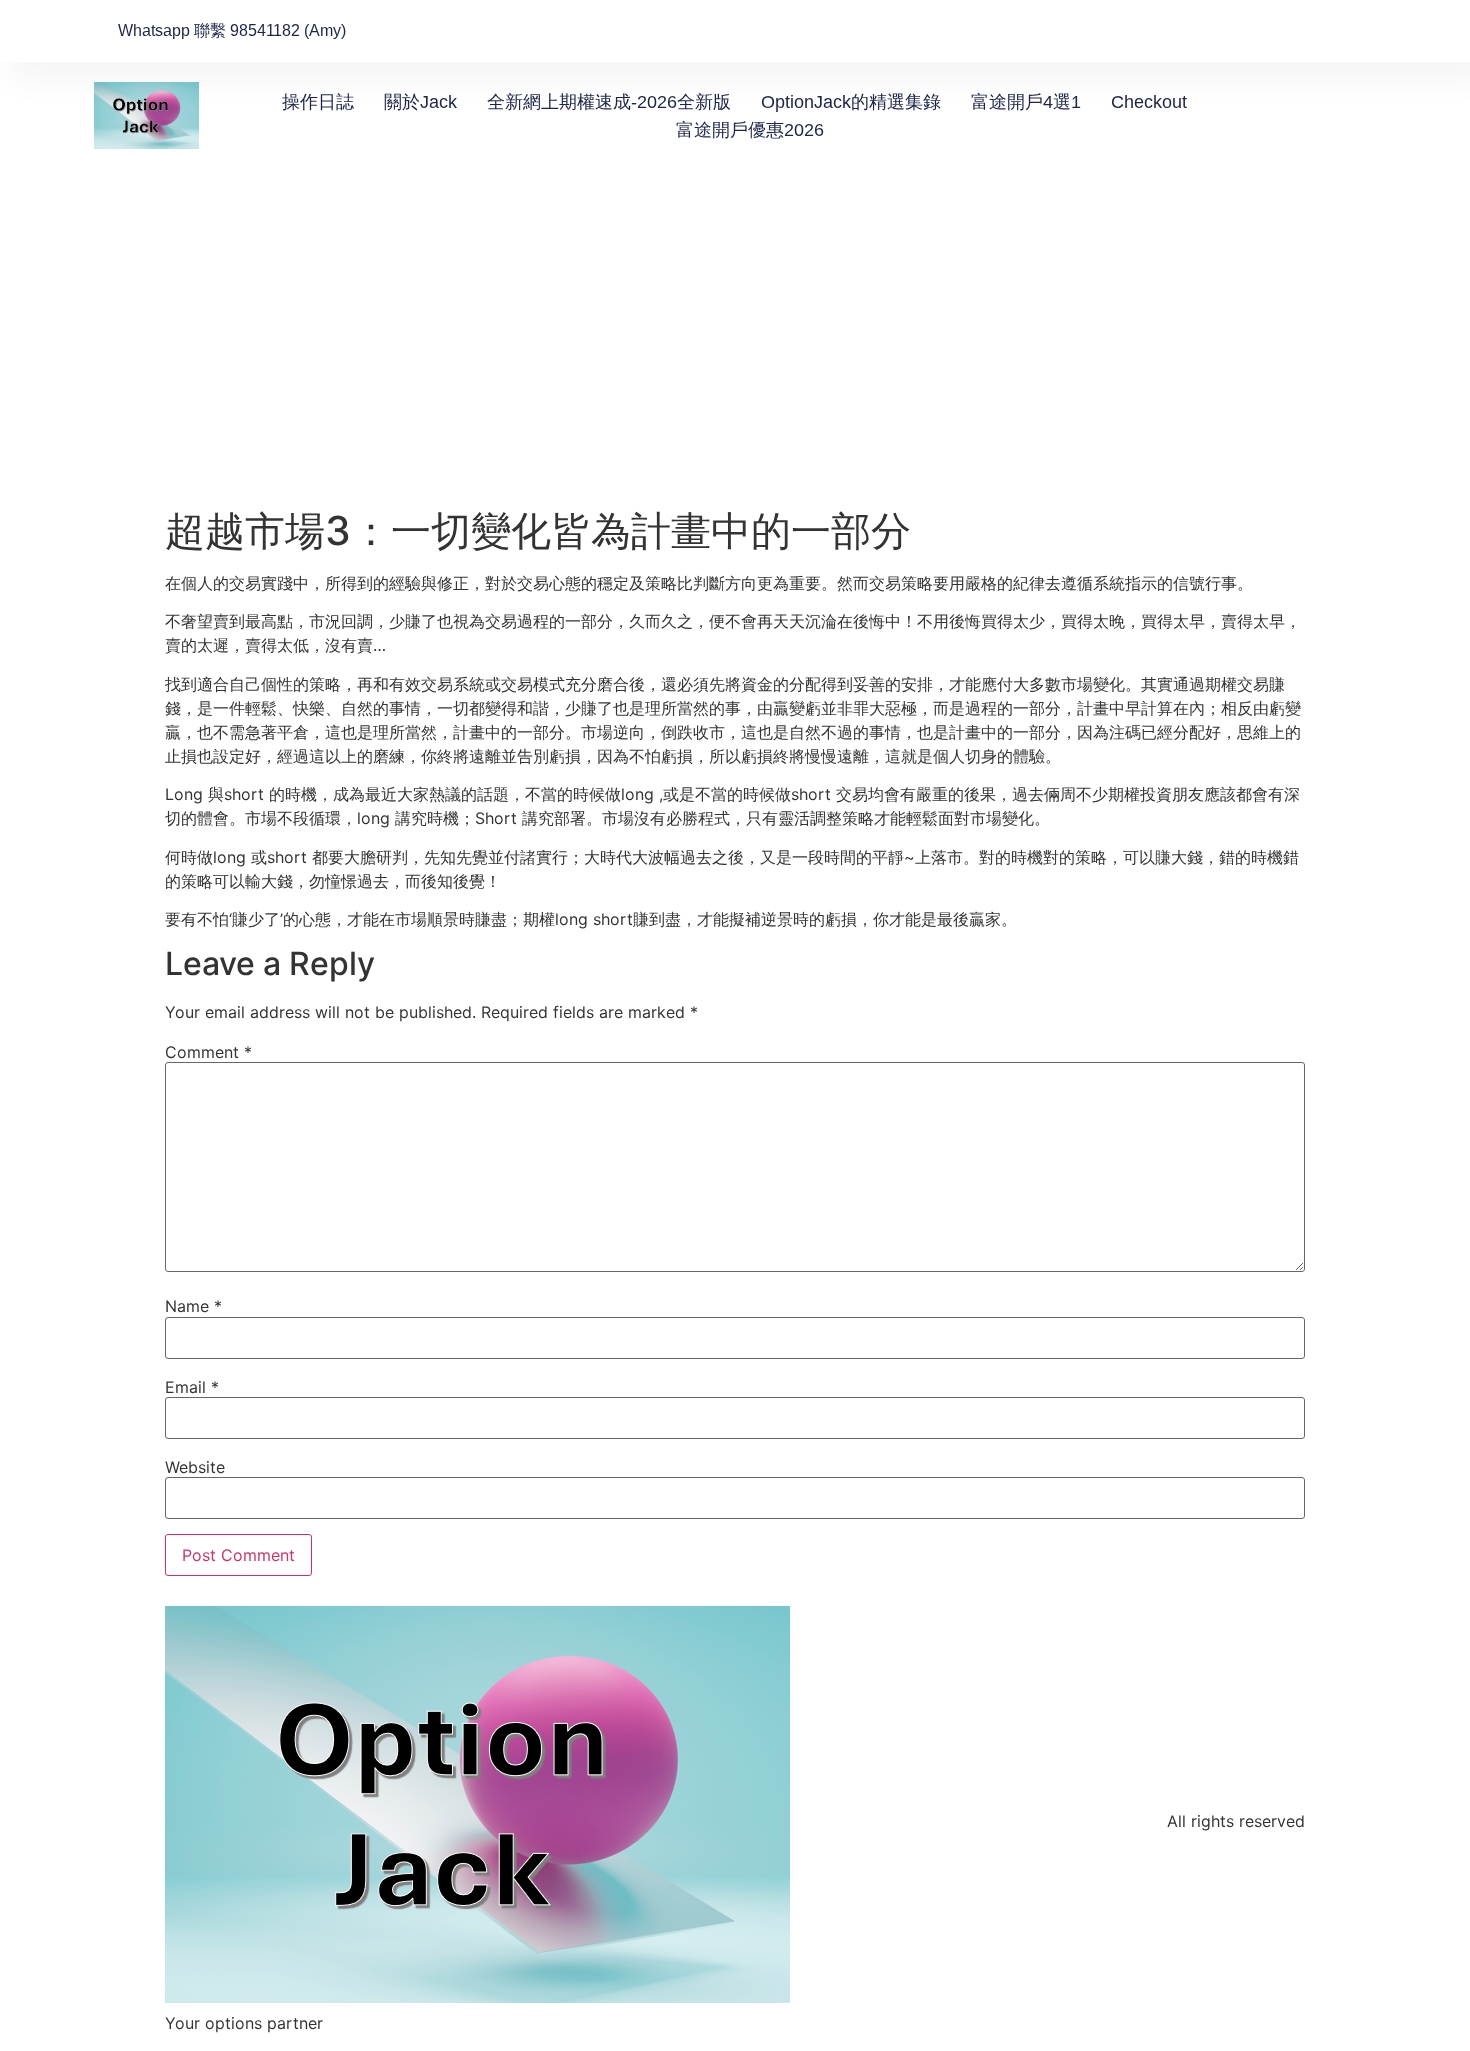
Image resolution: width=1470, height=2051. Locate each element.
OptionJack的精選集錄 (851, 102)
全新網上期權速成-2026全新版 (609, 102)
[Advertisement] (735, 357)
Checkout (1149, 102)
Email (192, 1387)
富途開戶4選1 (1026, 102)
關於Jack (420, 102)
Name (193, 1306)
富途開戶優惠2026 (750, 130)
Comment (208, 1052)
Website (195, 1467)
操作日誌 (318, 102)
